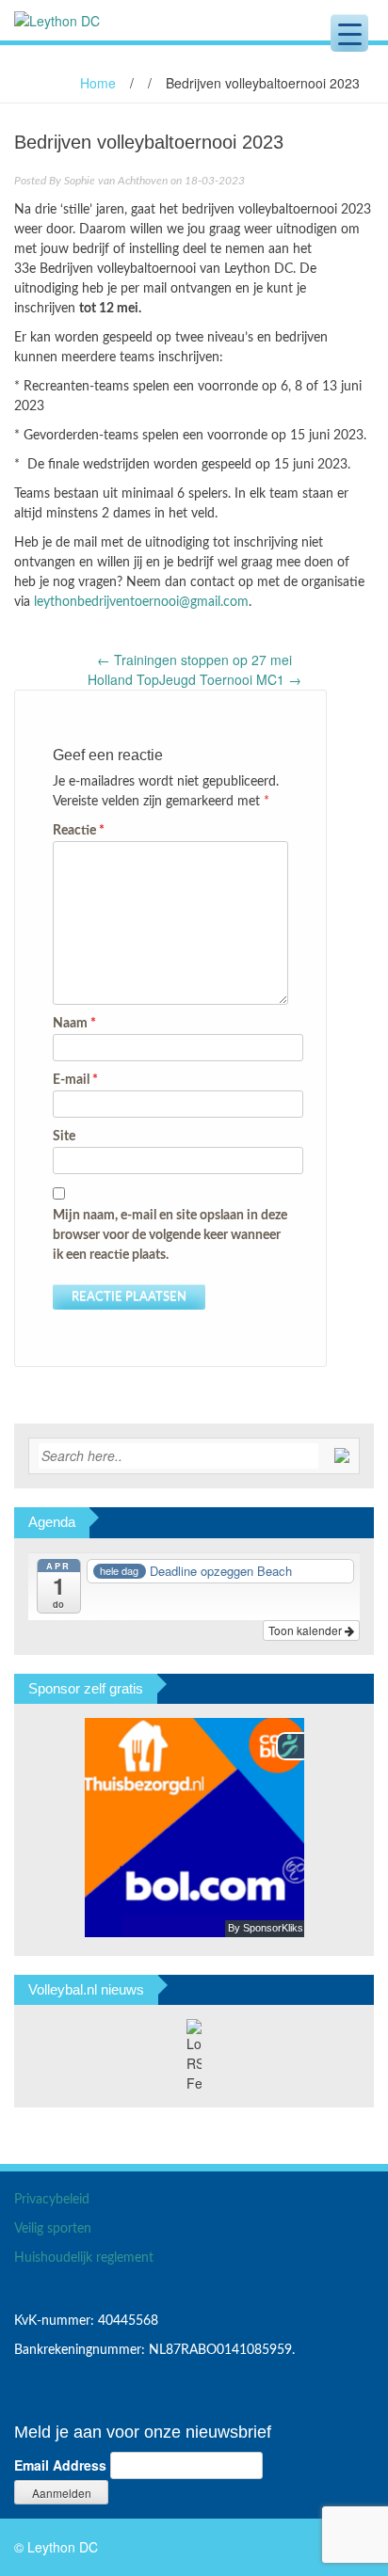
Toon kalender (307, 1630)
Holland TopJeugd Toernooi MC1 (194, 679)
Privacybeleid (52, 2200)
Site (64, 1137)
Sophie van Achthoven (116, 181)
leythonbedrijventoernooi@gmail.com (141, 602)
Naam (74, 1024)
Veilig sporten (53, 2229)
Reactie (79, 831)
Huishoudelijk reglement (84, 2258)
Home (98, 83)
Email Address (60, 2465)
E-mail (75, 1080)
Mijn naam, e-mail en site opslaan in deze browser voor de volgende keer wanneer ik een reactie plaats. (170, 1235)
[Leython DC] (57, 19)
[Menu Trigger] (349, 33)
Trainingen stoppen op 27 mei (194, 660)
